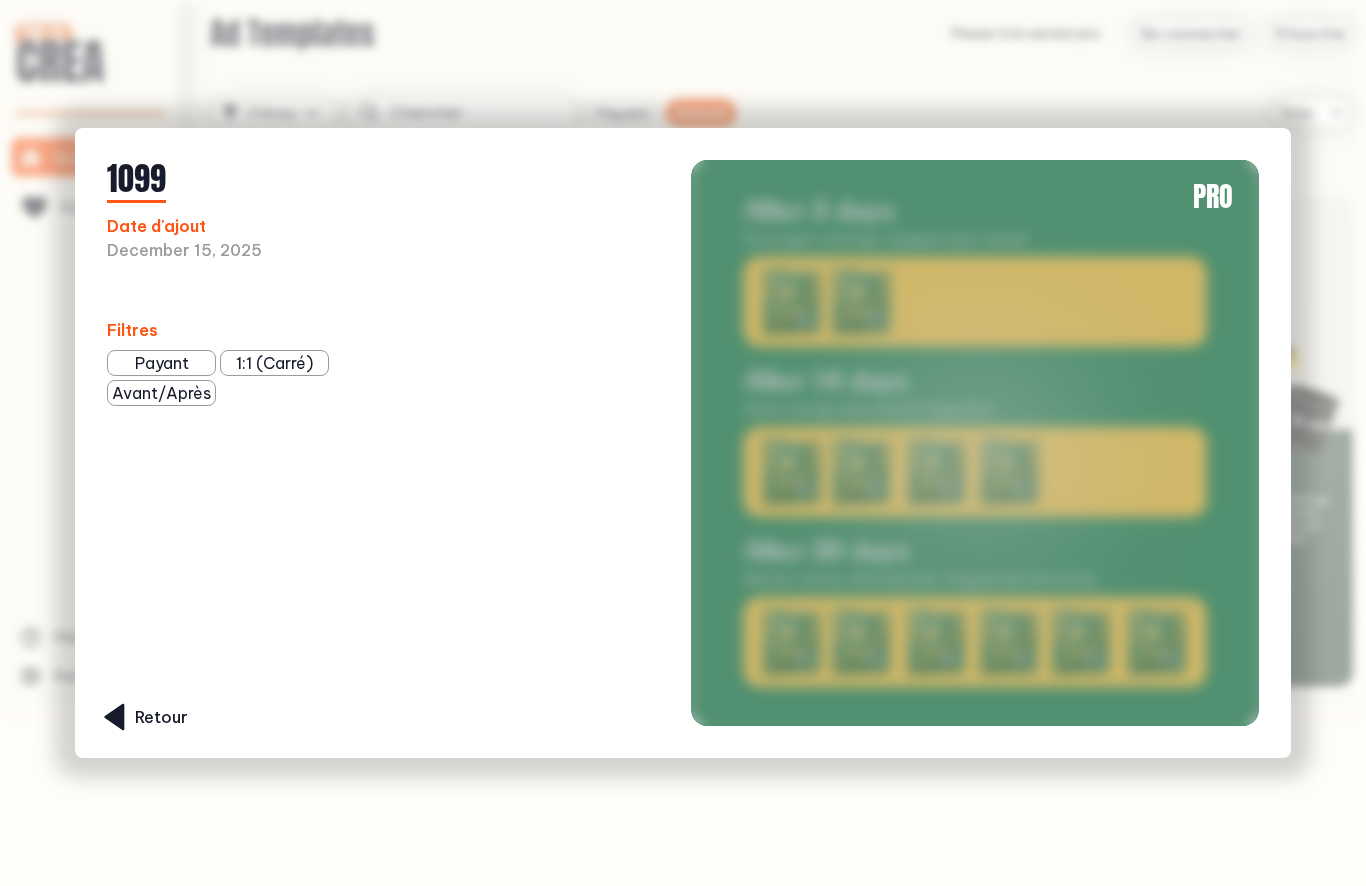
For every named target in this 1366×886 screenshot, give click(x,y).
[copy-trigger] (338, 291)
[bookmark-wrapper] (307, 291)
